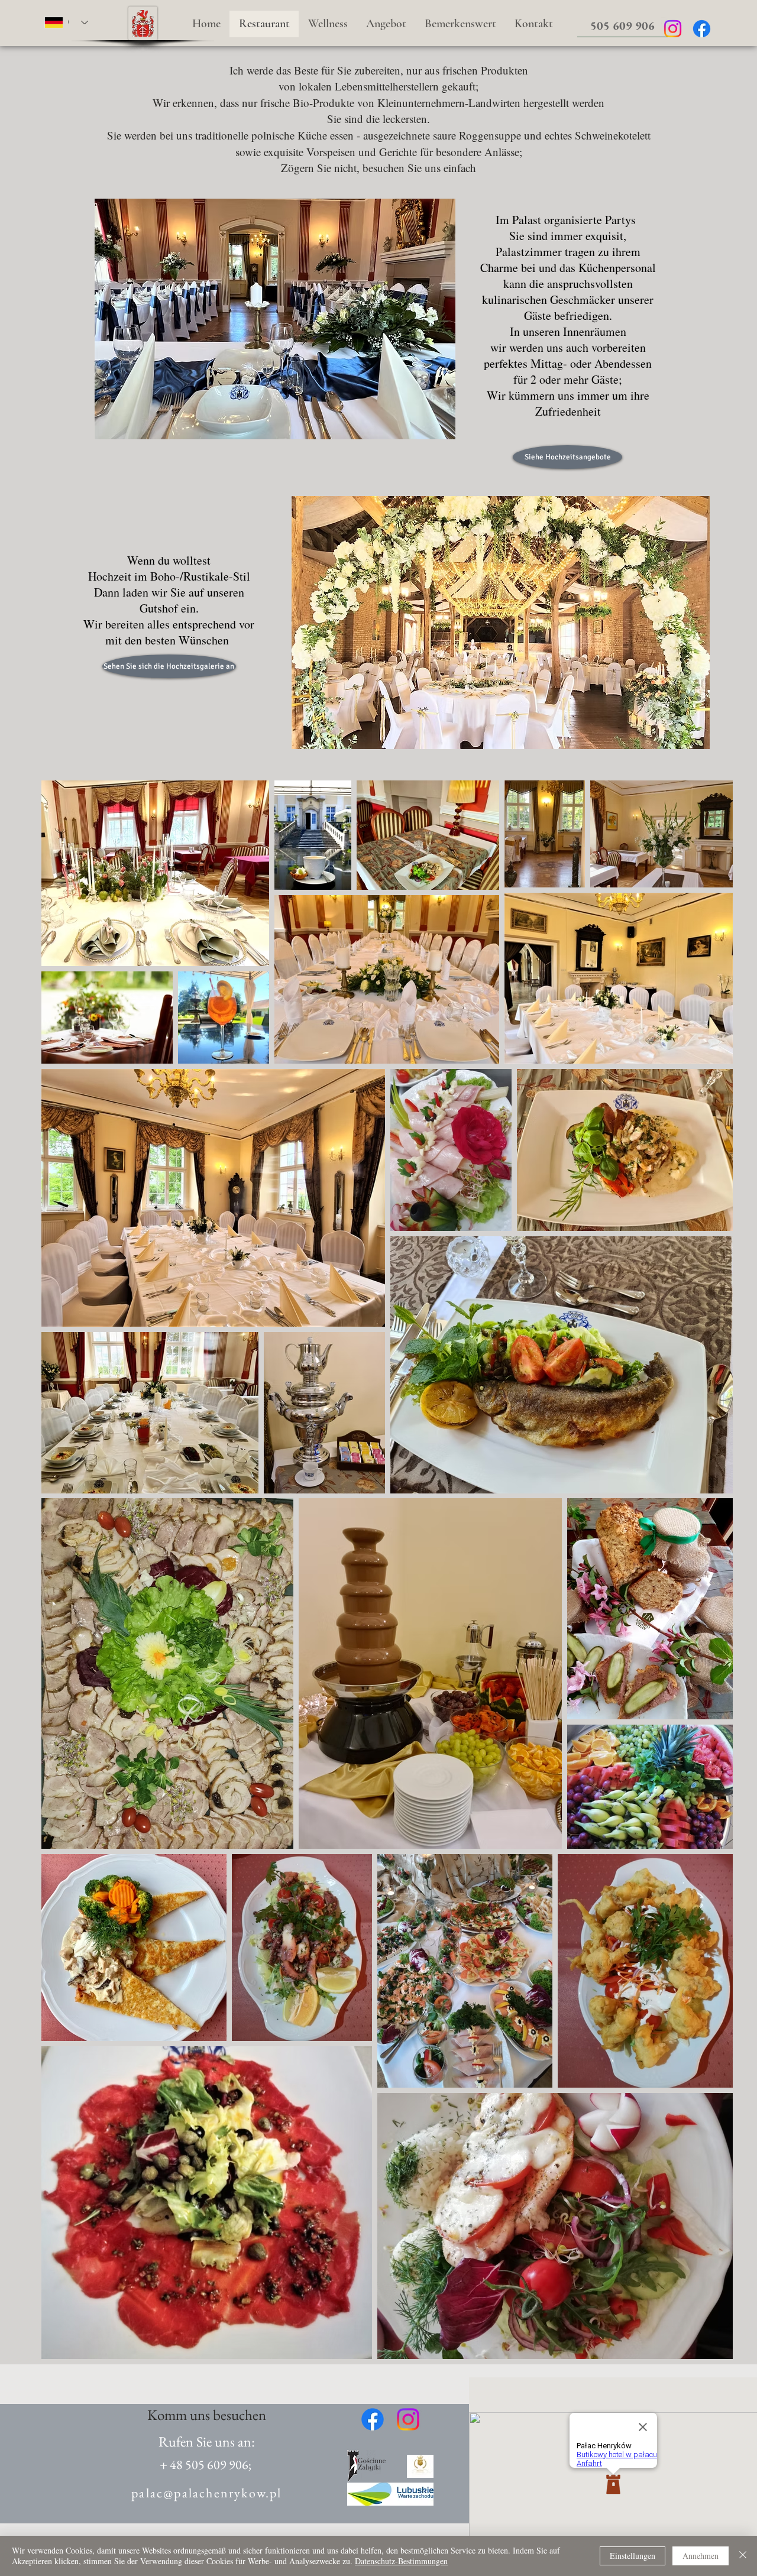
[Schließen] (743, 2556)
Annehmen (701, 2556)
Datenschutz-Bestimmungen (401, 2561)
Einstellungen (633, 2556)
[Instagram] (673, 29)
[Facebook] (702, 29)
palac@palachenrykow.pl (206, 2493)
